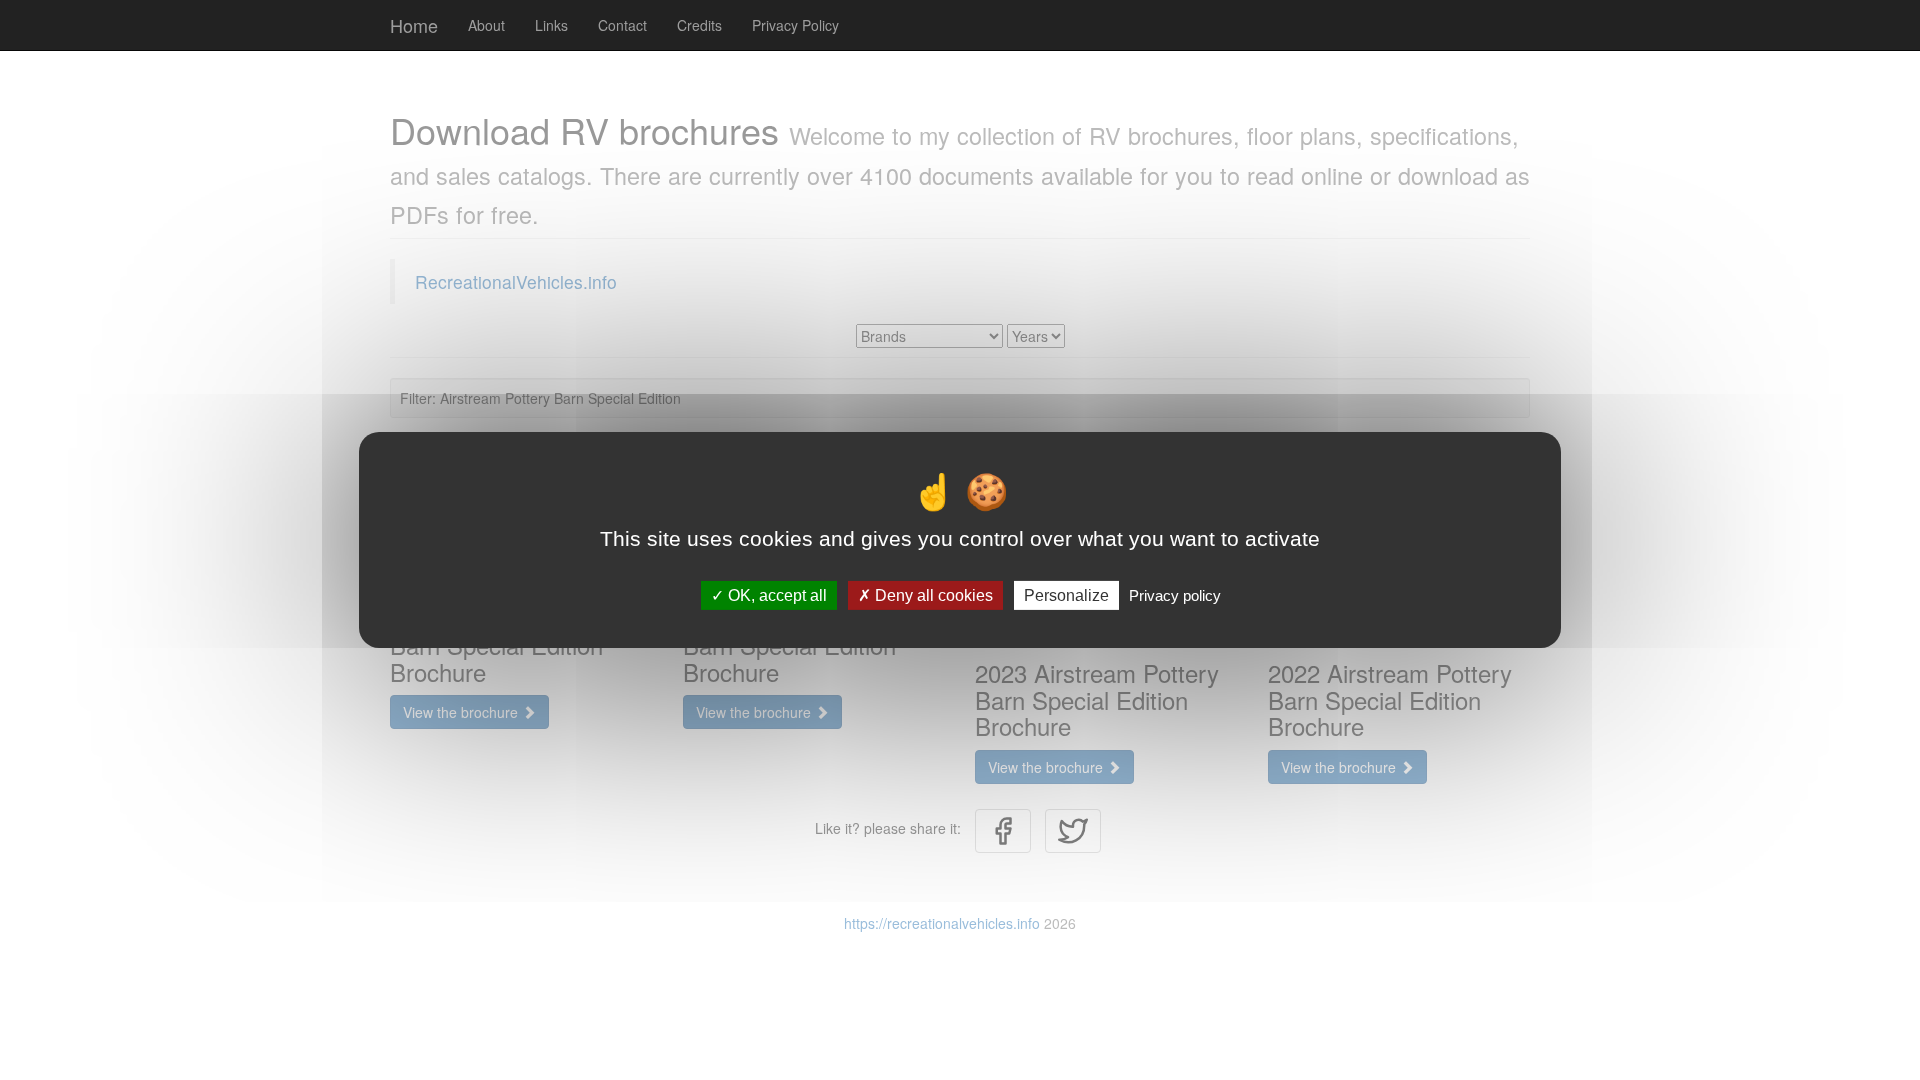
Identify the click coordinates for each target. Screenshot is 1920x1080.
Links (551, 25)
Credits (699, 25)
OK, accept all (775, 595)
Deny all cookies (932, 595)
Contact (622, 25)
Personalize (1066, 595)
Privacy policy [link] (1175, 595)
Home (414, 25)
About (486, 25)
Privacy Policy (795, 25)
